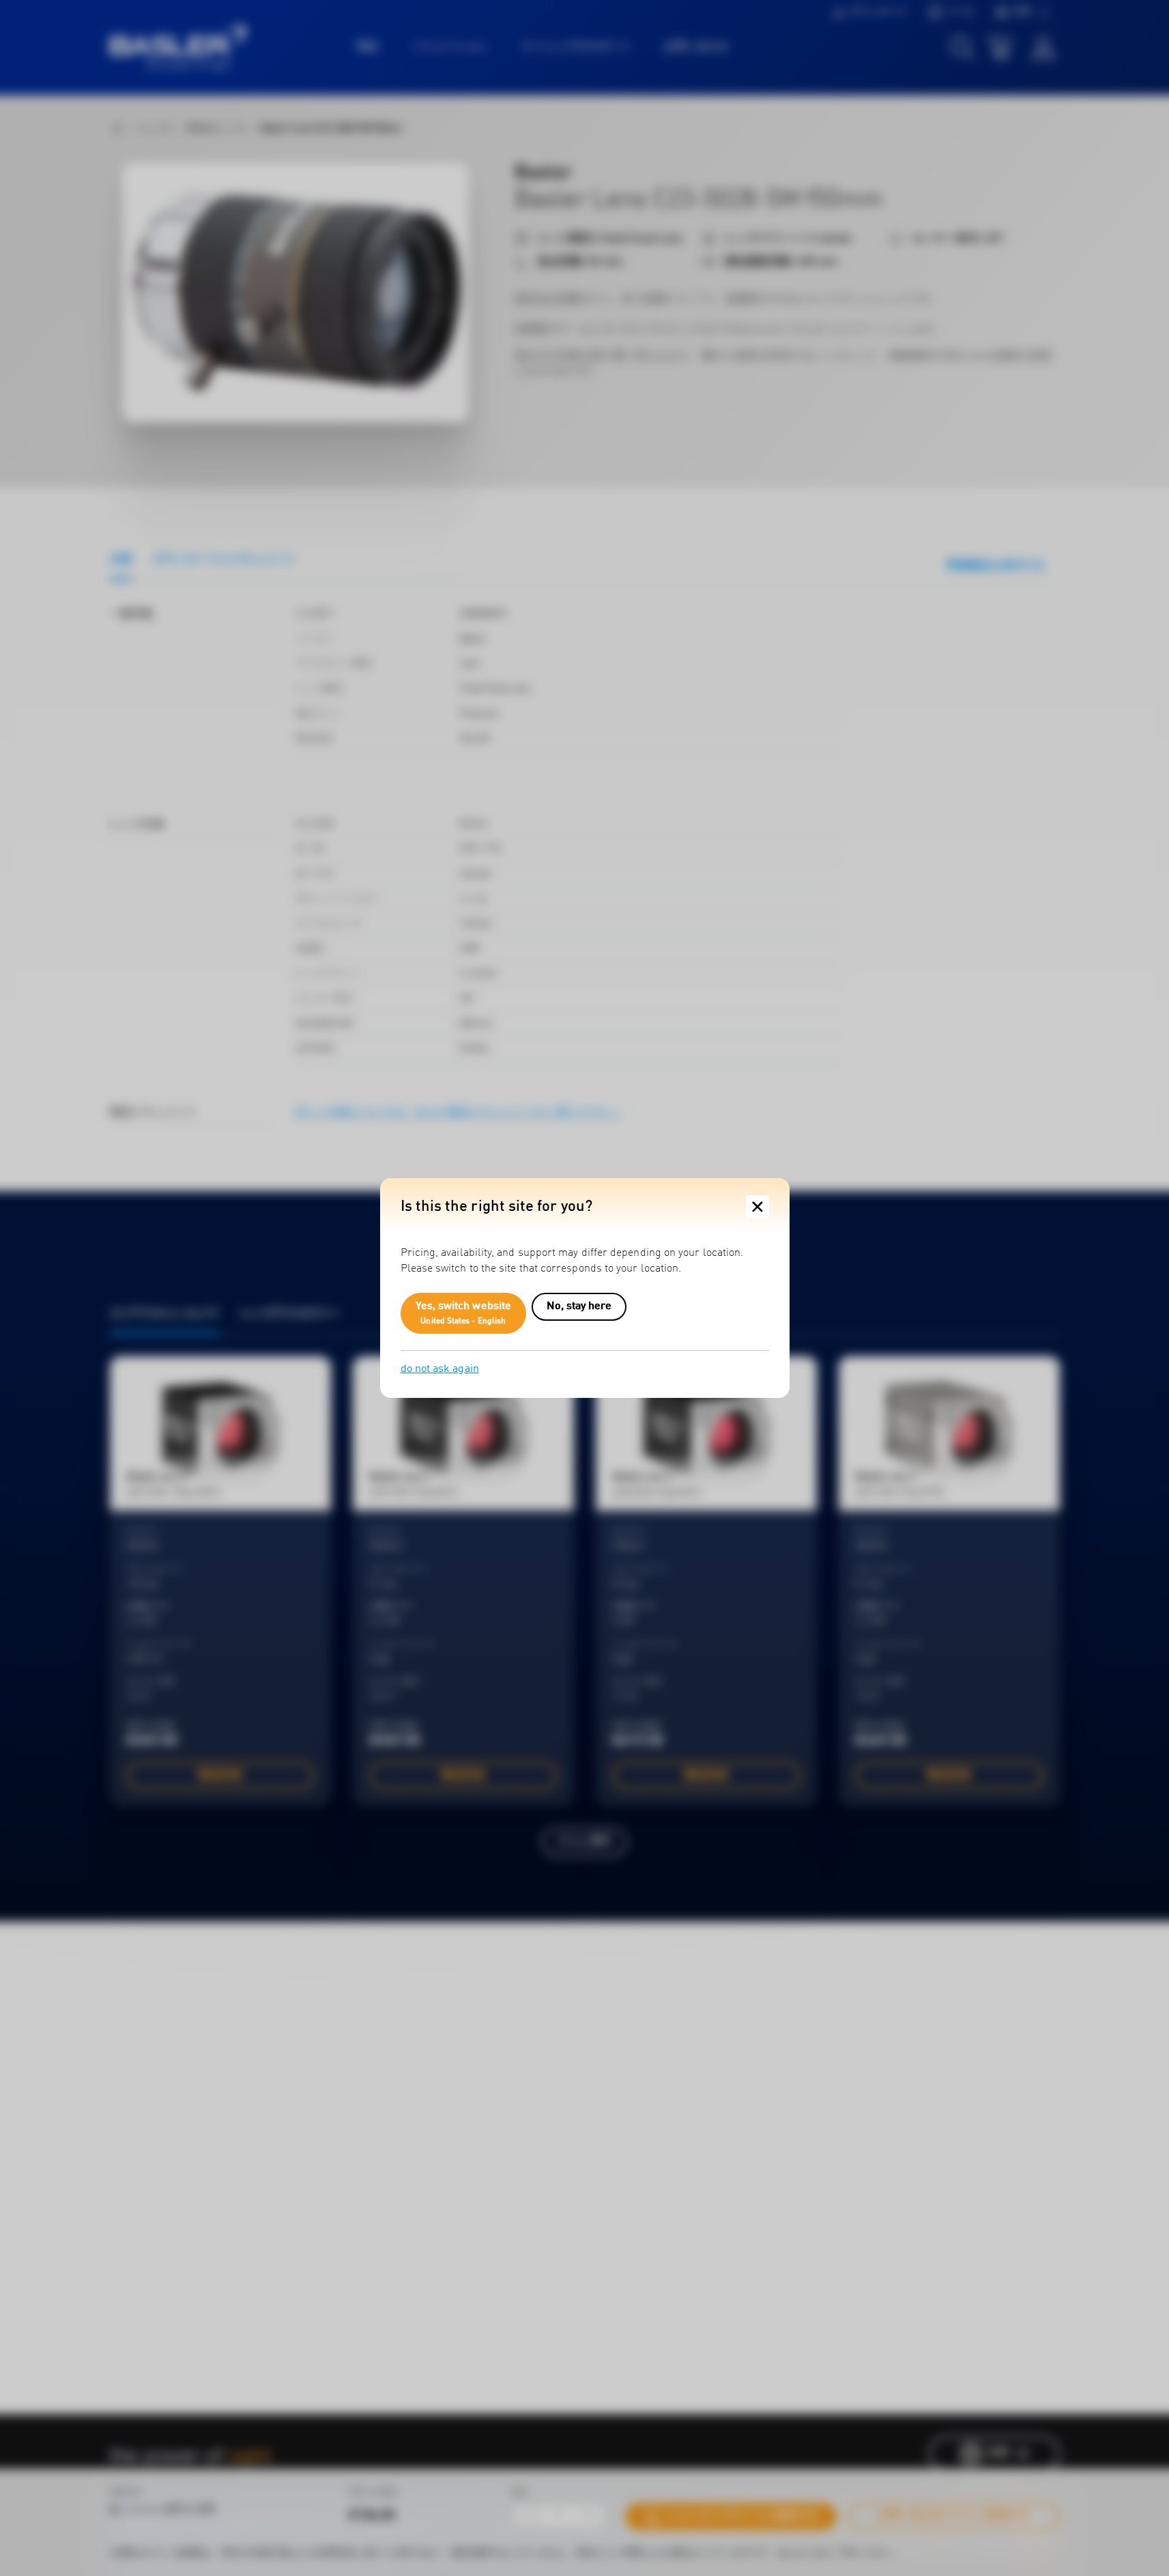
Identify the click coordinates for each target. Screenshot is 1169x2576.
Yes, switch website (464, 1313)
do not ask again (440, 1369)
